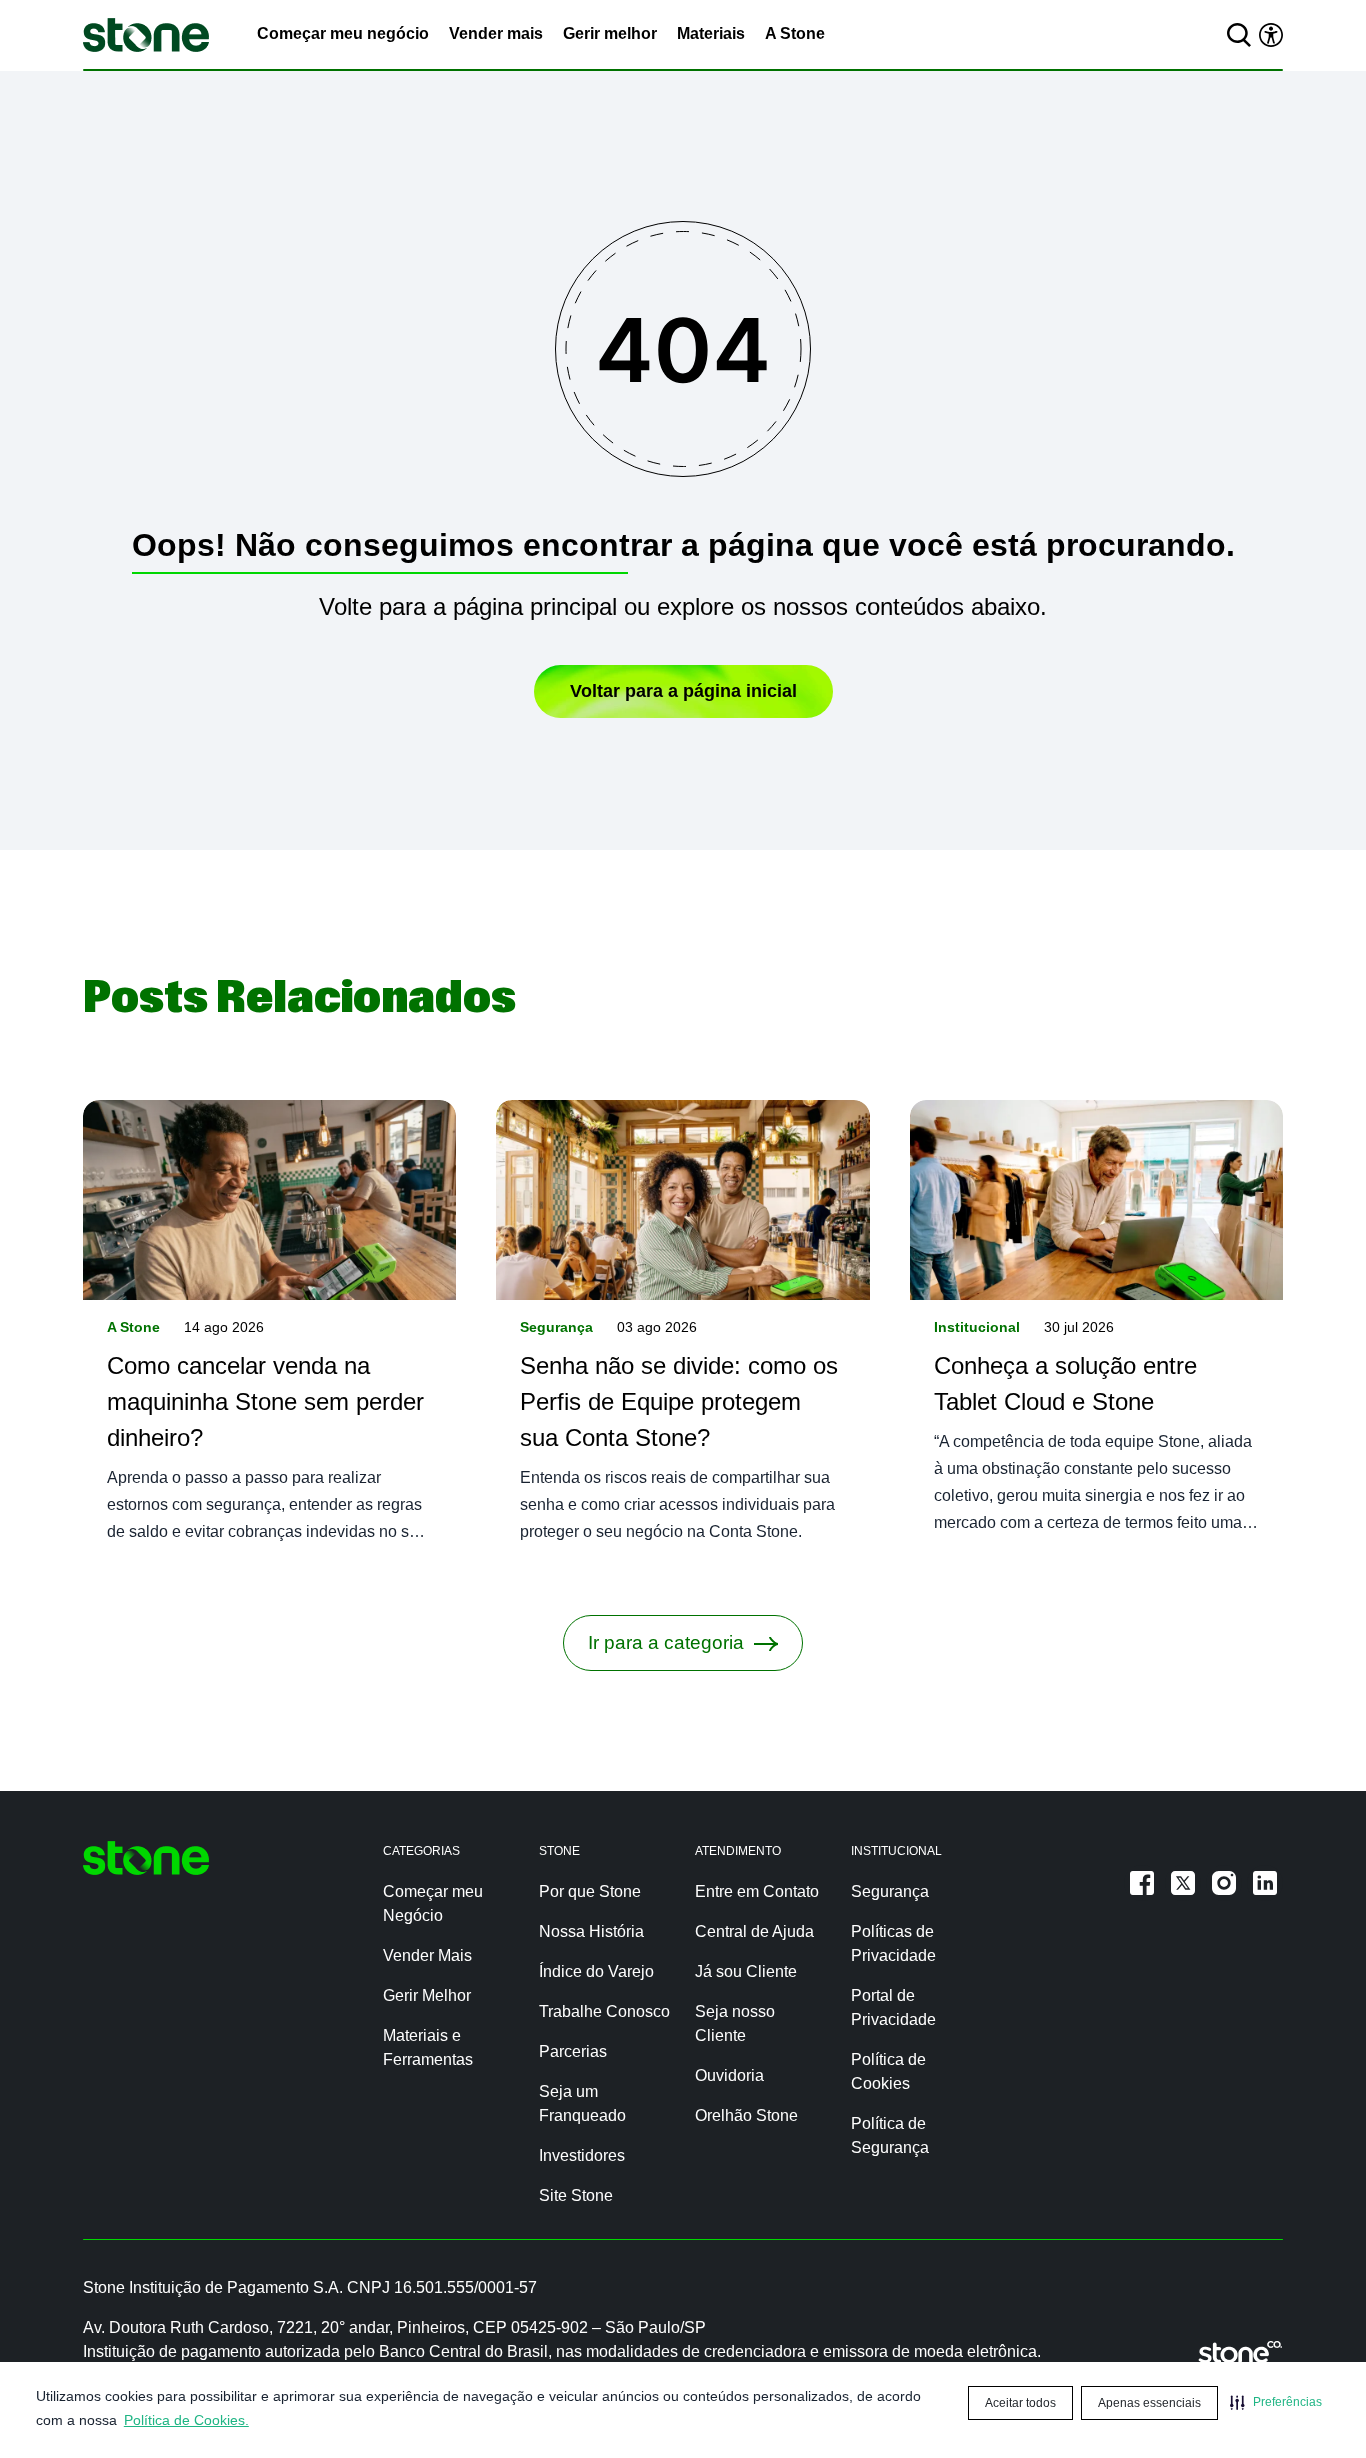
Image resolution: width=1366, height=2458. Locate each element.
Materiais (711, 33)
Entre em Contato (757, 1891)
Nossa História (591, 1931)
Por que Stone (590, 1891)
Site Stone (576, 2195)
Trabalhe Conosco (604, 2011)
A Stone (795, 33)
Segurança (556, 1327)
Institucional (977, 1327)
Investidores (582, 2155)
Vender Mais (427, 1955)
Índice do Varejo (596, 1971)
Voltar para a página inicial (683, 691)
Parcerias (573, 2051)
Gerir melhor (610, 33)
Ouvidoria (729, 2075)
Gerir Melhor (427, 1995)
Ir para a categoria (666, 1642)
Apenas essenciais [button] (1149, 2403)
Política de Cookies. (186, 2420)
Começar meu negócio (343, 33)
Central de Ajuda (754, 1931)
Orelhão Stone (746, 2115)
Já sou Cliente (746, 1971)
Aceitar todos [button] (1020, 2403)
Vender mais (496, 33)
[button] (1276, 2402)
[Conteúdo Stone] (146, 35)
